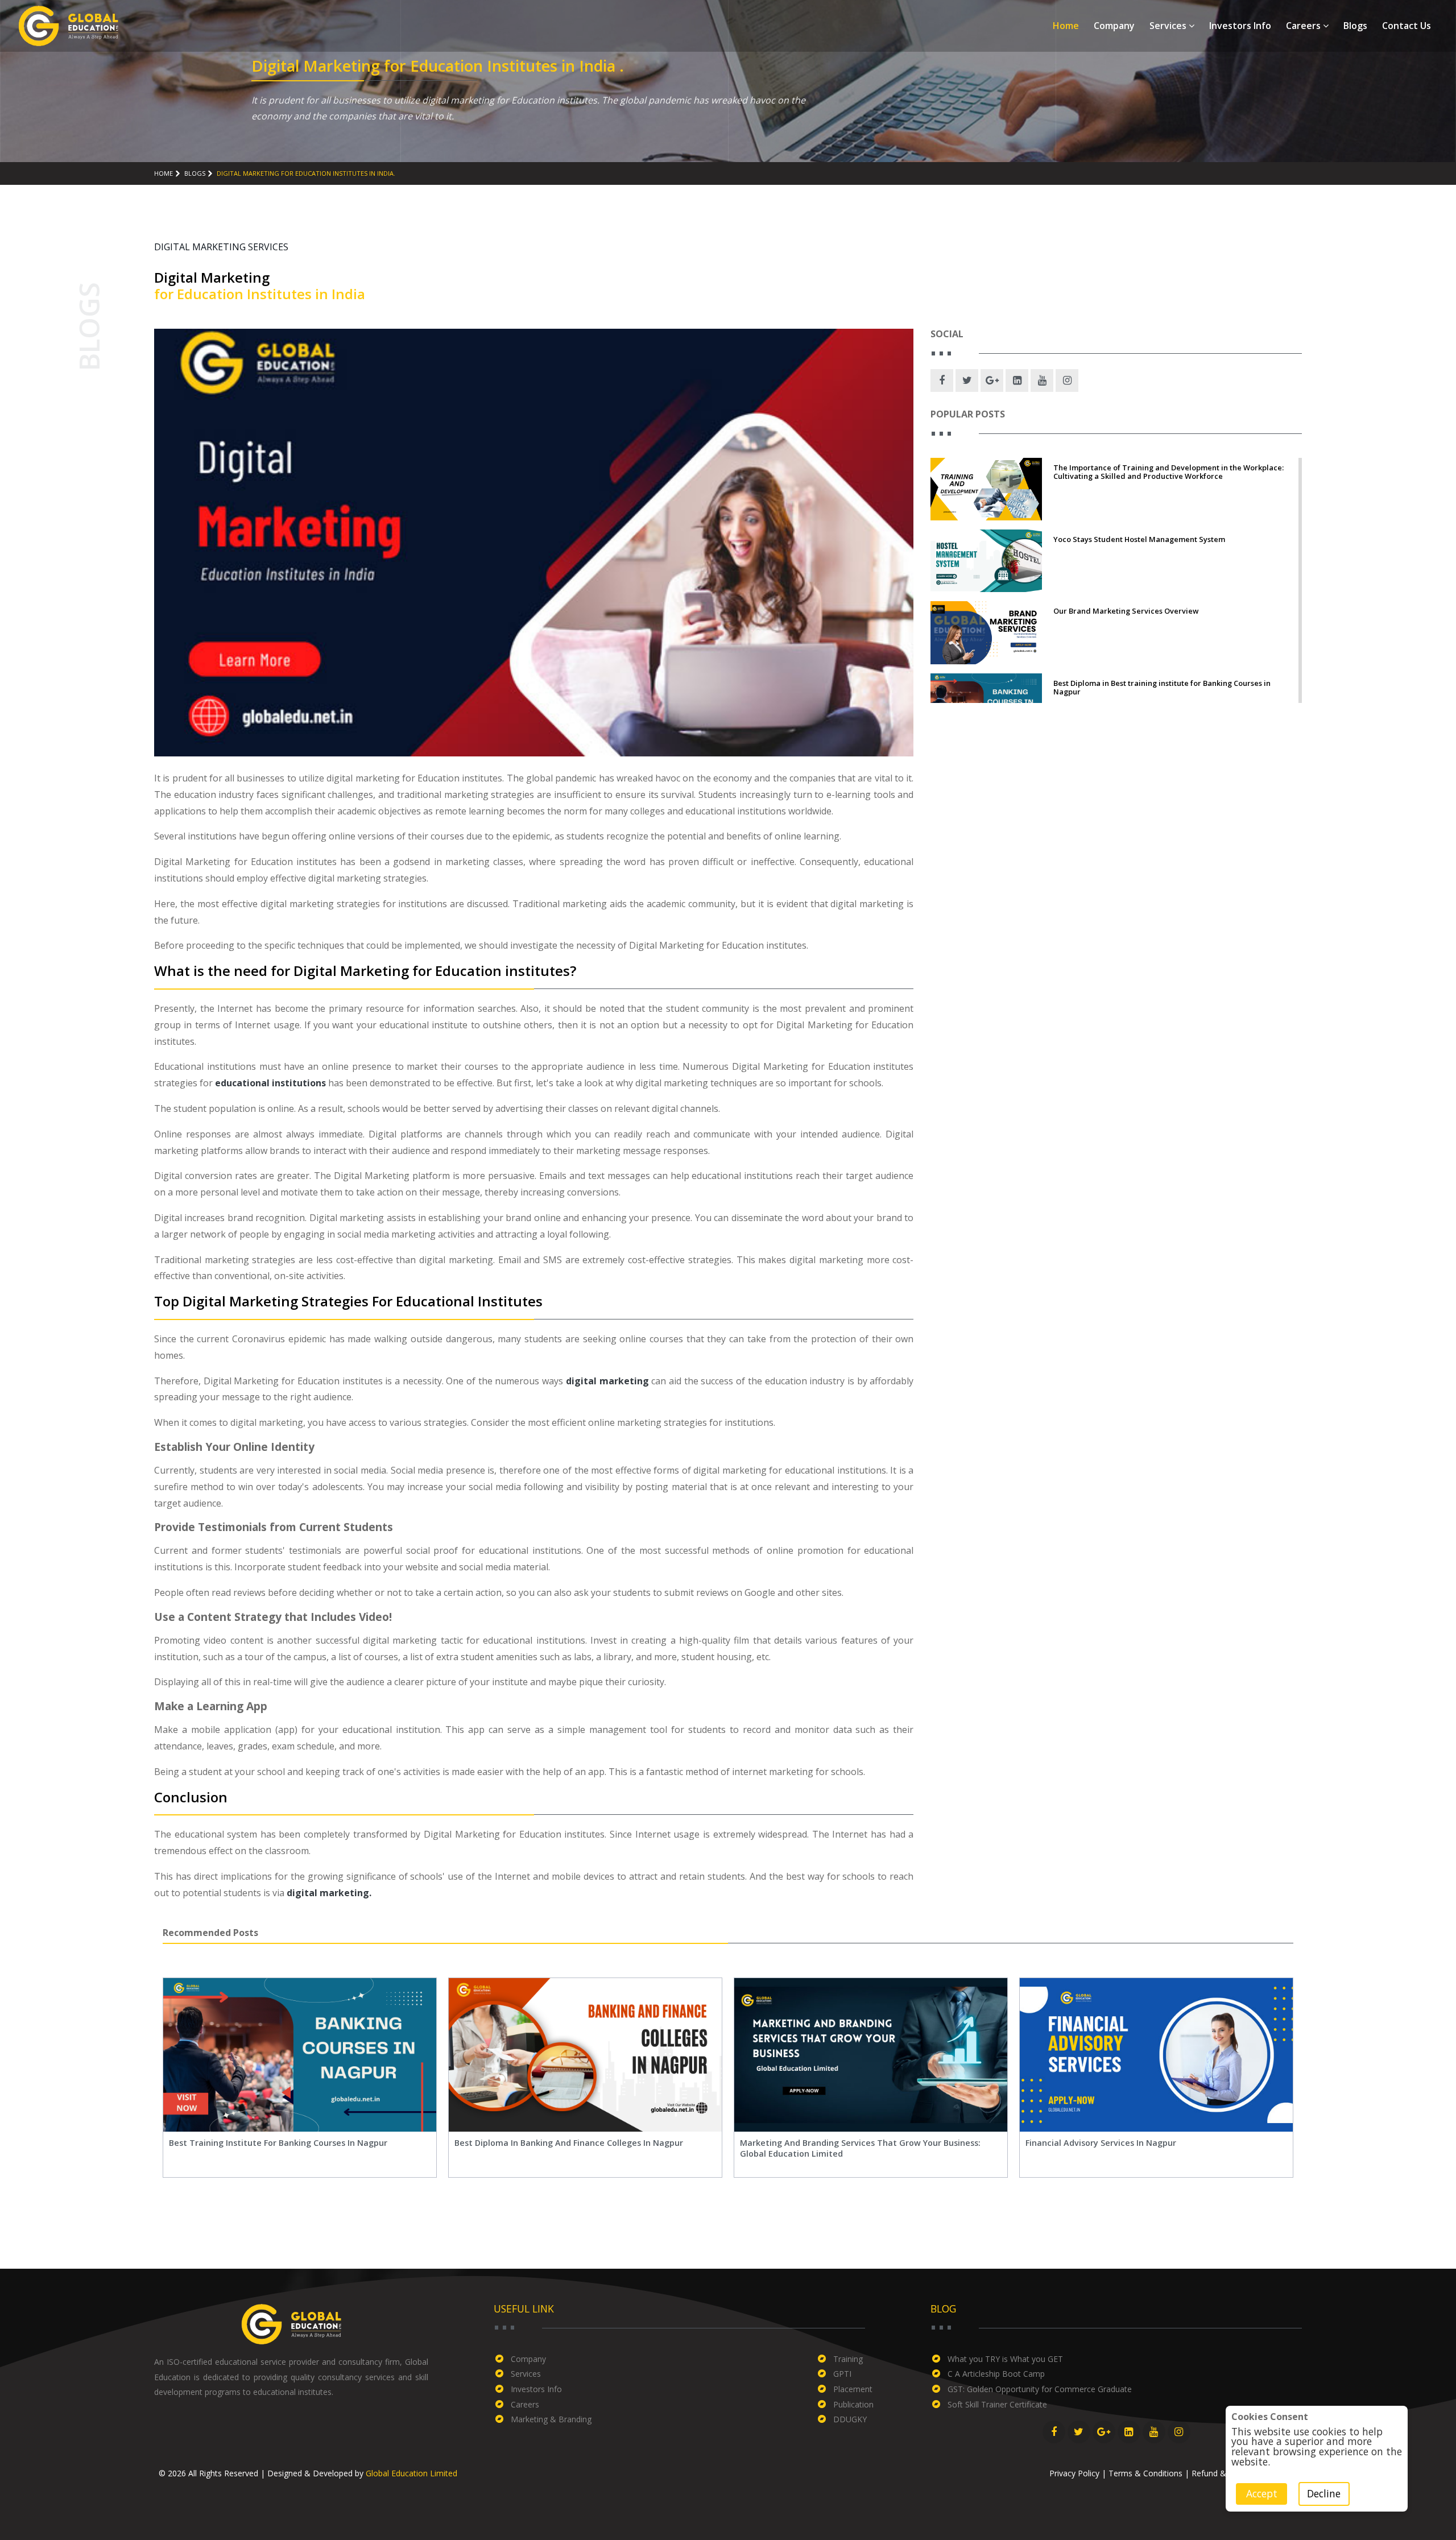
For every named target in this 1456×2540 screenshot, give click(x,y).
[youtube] (1042, 380)
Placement (853, 2389)
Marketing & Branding (551, 2419)
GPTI (842, 2374)
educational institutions (270, 1083)
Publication (853, 2404)
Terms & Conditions (1145, 2473)
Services (1169, 26)
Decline (1324, 2493)
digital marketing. (329, 1893)
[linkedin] (1017, 380)
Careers (1304, 26)
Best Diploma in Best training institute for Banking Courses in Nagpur (1162, 688)
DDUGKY (850, 2419)
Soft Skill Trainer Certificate (997, 2404)
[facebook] (942, 380)
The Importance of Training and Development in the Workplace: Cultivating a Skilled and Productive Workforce (1168, 472)
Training (848, 2359)
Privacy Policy (1074, 2473)
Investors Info (1240, 26)
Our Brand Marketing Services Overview (1126, 611)
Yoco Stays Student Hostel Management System (1139, 539)
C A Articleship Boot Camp (996, 2374)
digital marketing (607, 1381)
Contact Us (1407, 26)
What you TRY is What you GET (1005, 2359)
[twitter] (967, 380)
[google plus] (992, 380)
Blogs (1355, 26)
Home (1066, 26)
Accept (1261, 2493)
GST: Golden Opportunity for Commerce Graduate (1040, 2389)
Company (1114, 26)
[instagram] (1067, 380)
